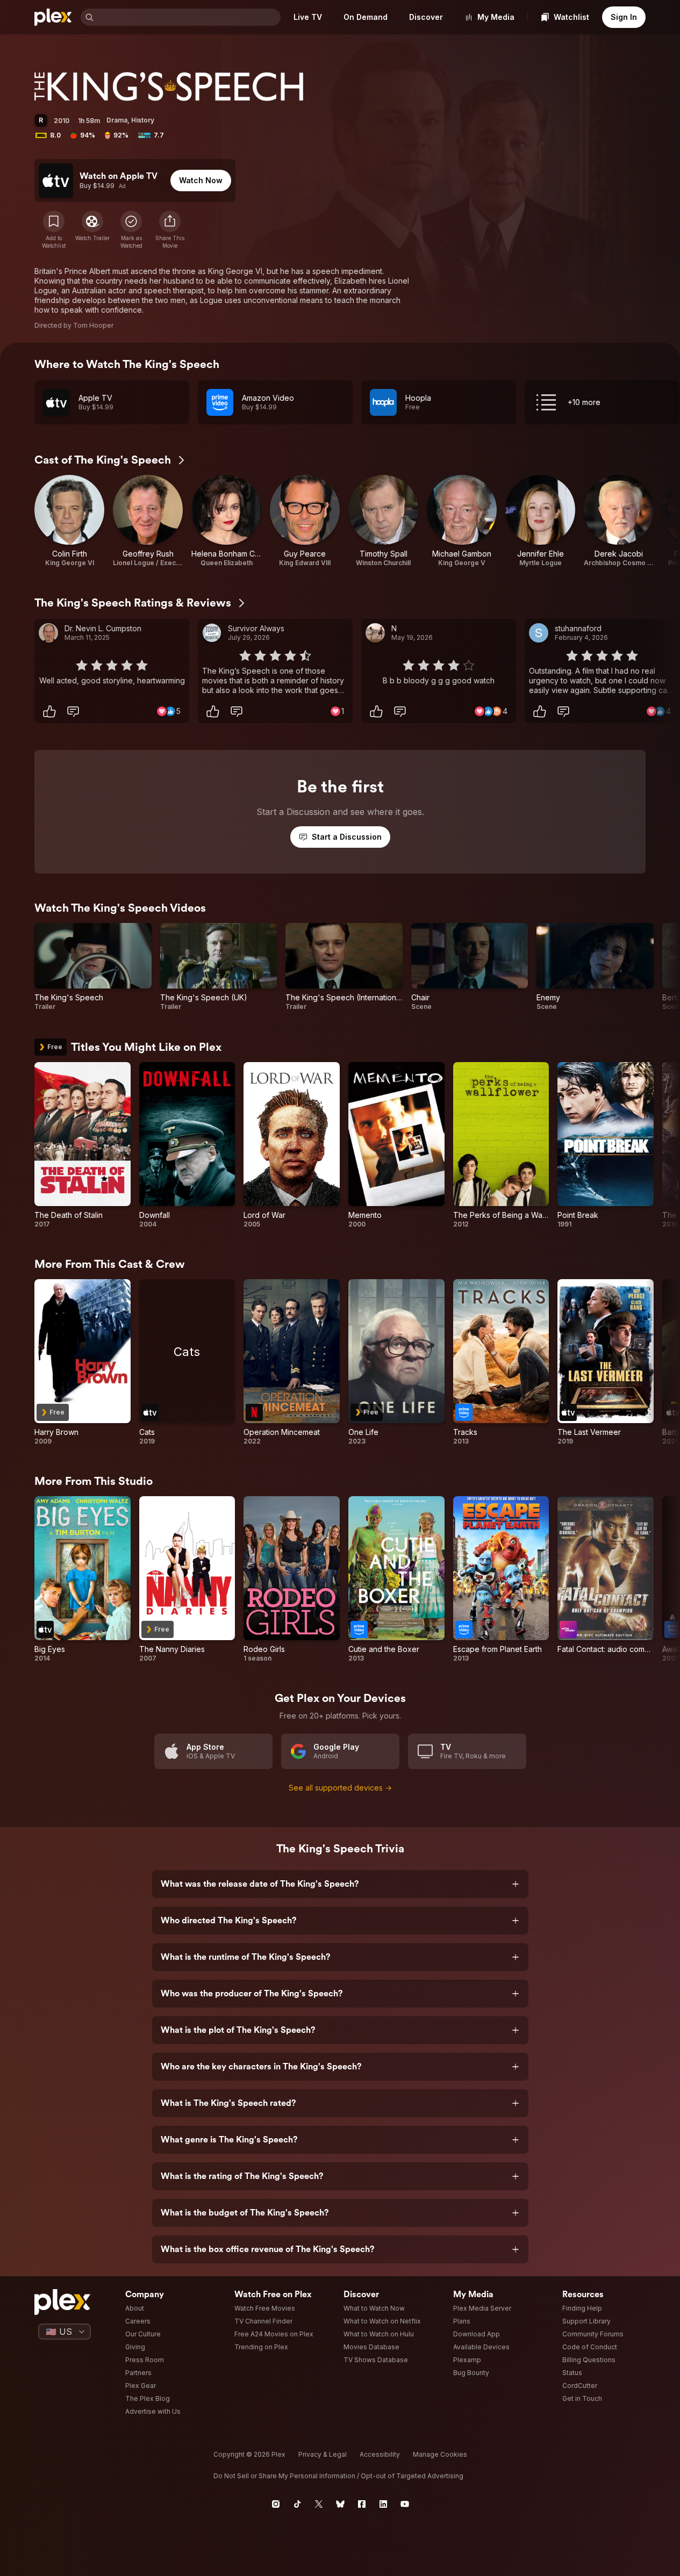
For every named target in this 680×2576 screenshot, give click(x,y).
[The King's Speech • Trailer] (93, 967)
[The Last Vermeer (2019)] (606, 1362)
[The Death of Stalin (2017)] (83, 1145)
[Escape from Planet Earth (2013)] (501, 1579)
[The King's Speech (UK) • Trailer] (219, 967)
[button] (170, 230)
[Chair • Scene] (470, 967)
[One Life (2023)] (396, 1362)
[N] (375, 633)
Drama (117, 120)
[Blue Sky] (340, 2504)
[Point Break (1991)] (606, 1145)
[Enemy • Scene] (595, 967)
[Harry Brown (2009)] (83, 1362)
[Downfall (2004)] (187, 1145)
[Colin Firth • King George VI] (69, 521)
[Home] (53, 17)
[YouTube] (405, 2504)
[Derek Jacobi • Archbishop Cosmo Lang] (619, 521)
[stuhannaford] (539, 633)
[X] (319, 2504)
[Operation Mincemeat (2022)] (292, 1362)
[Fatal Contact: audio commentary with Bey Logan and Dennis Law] (606, 1579)
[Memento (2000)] (396, 1145)
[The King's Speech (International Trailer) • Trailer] (344, 967)
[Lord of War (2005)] (292, 1145)
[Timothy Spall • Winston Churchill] (383, 521)
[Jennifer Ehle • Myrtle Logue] (540, 521)
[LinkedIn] (383, 2504)
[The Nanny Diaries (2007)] (187, 1579)
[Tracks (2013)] (501, 1362)
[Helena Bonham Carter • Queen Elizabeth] (226, 521)
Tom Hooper (93, 325)
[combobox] (188, 17)
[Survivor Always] (212, 633)
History (143, 120)
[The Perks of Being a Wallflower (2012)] (501, 1145)
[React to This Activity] (49, 711)
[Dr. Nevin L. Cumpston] (48, 633)
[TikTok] (297, 2504)
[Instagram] (276, 2504)
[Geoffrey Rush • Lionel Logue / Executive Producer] (148, 521)
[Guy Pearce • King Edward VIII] (305, 521)
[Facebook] (362, 2504)
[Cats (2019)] (187, 1362)
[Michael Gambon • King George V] (462, 521)
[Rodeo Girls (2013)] (292, 1579)
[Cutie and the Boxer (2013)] (396, 1579)
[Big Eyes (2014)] (83, 1579)
